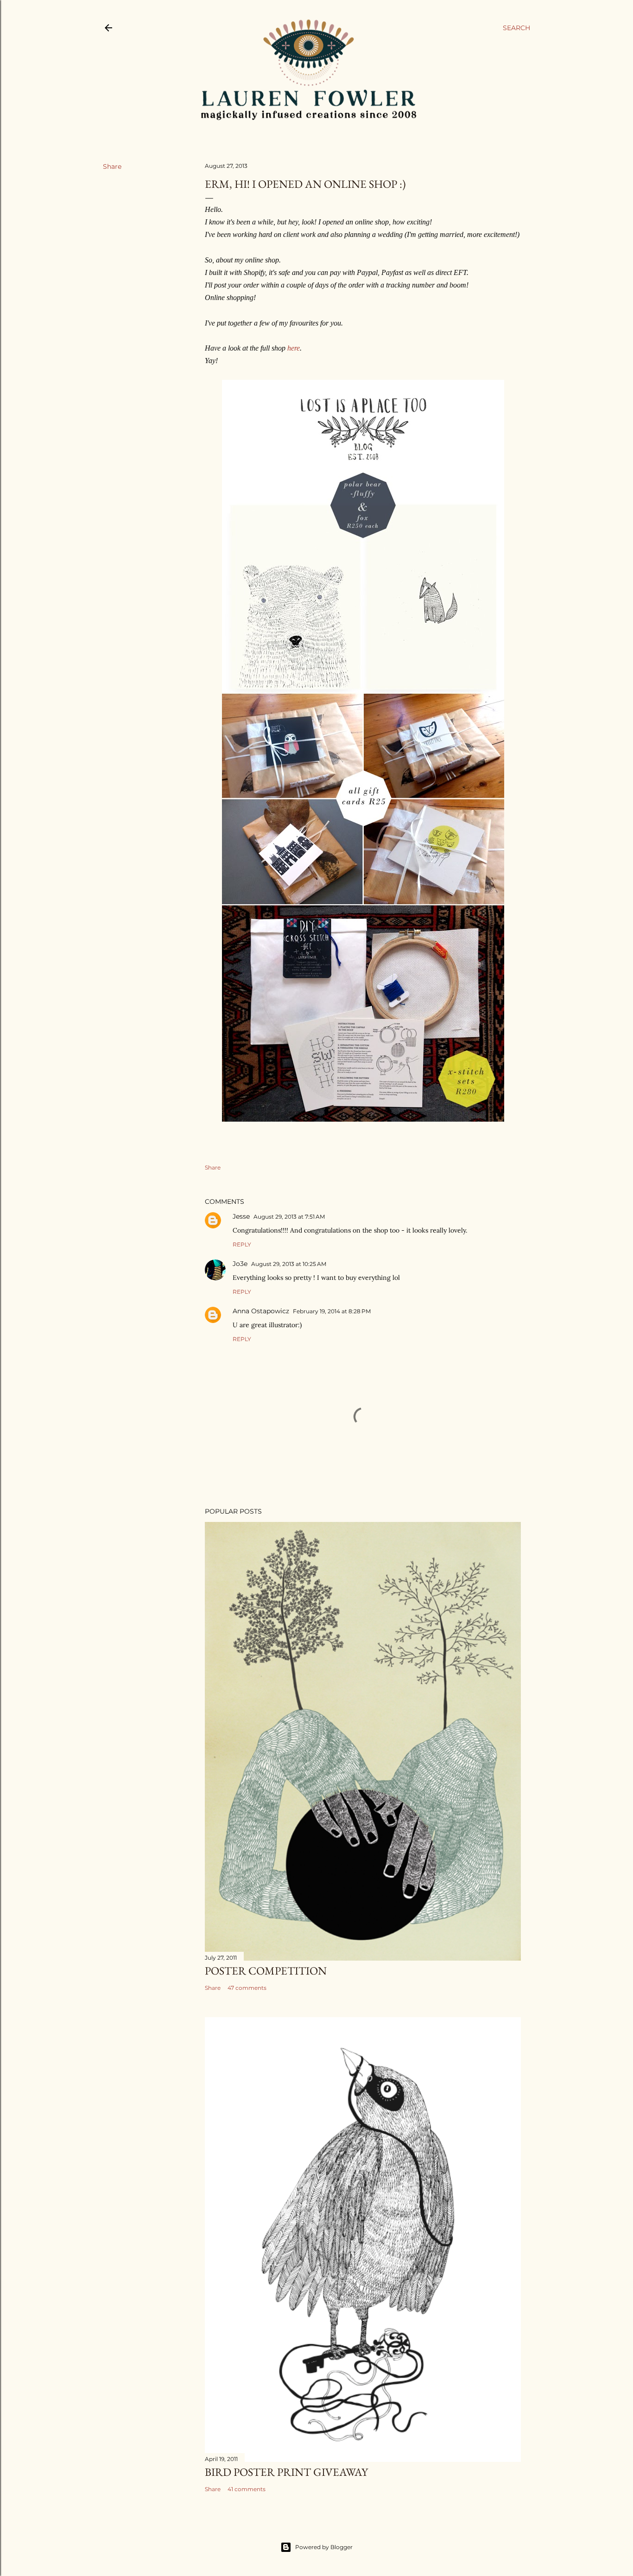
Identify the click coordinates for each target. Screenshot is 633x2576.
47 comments (247, 1988)
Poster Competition (266, 1971)
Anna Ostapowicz (261, 1311)
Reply (242, 1244)
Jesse (241, 1216)
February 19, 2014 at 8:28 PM (332, 1311)
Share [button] (112, 166)
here (294, 348)
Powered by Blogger (324, 2547)
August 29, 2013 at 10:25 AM (289, 1264)
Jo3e (240, 1264)
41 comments (247, 2489)
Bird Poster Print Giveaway (286, 2472)
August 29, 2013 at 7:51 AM (289, 1217)
